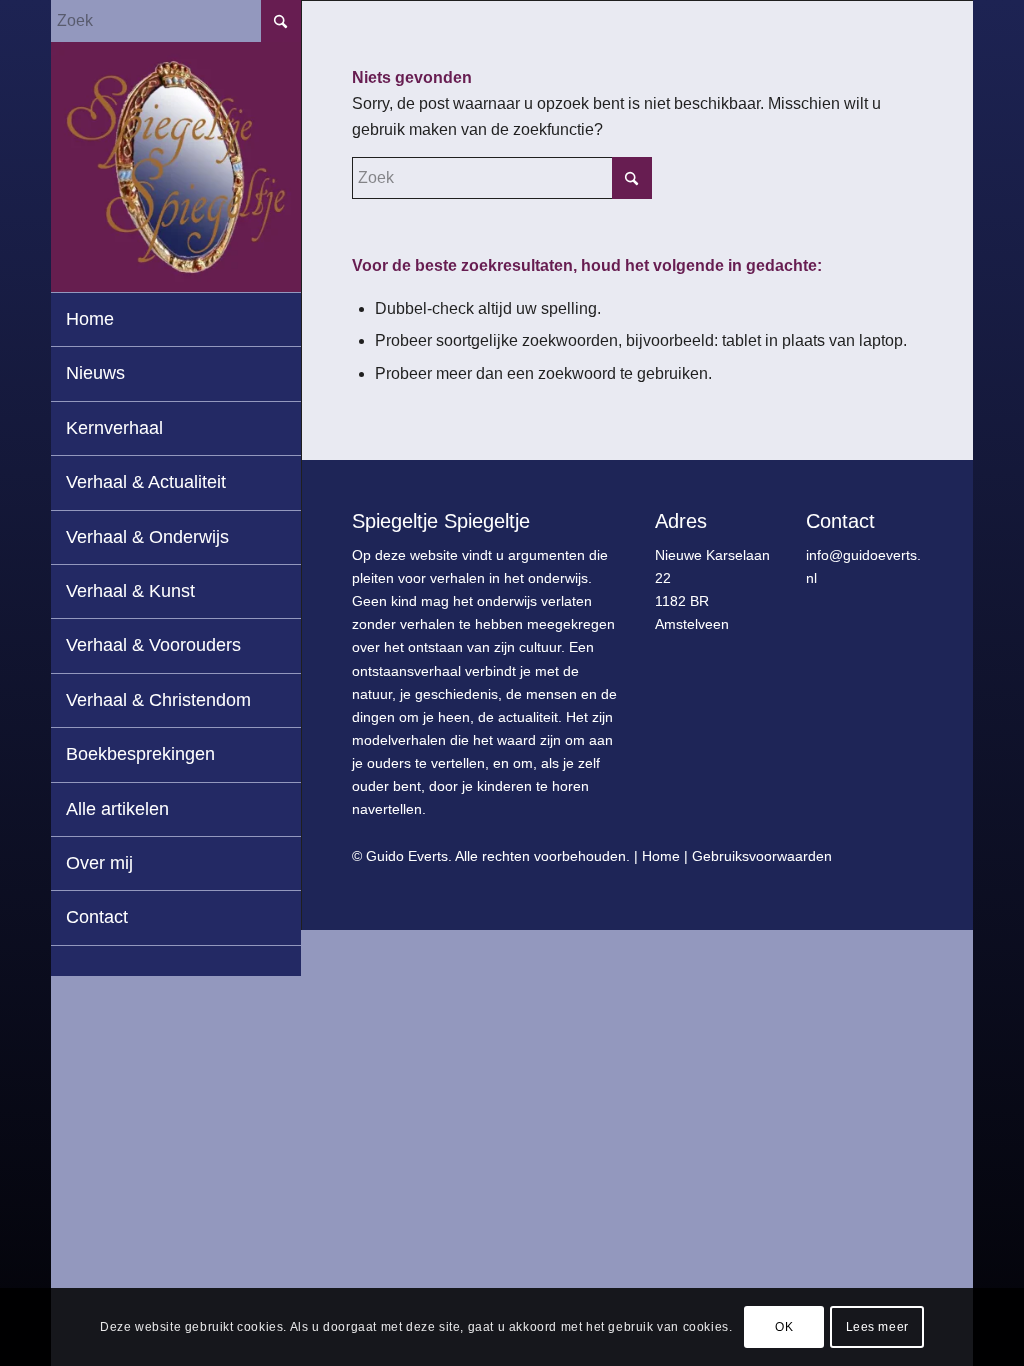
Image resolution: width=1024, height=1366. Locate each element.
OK (784, 1327)
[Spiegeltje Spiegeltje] (176, 167)
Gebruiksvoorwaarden (762, 856)
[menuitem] (176, 320)
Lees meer (877, 1327)
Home (661, 856)
